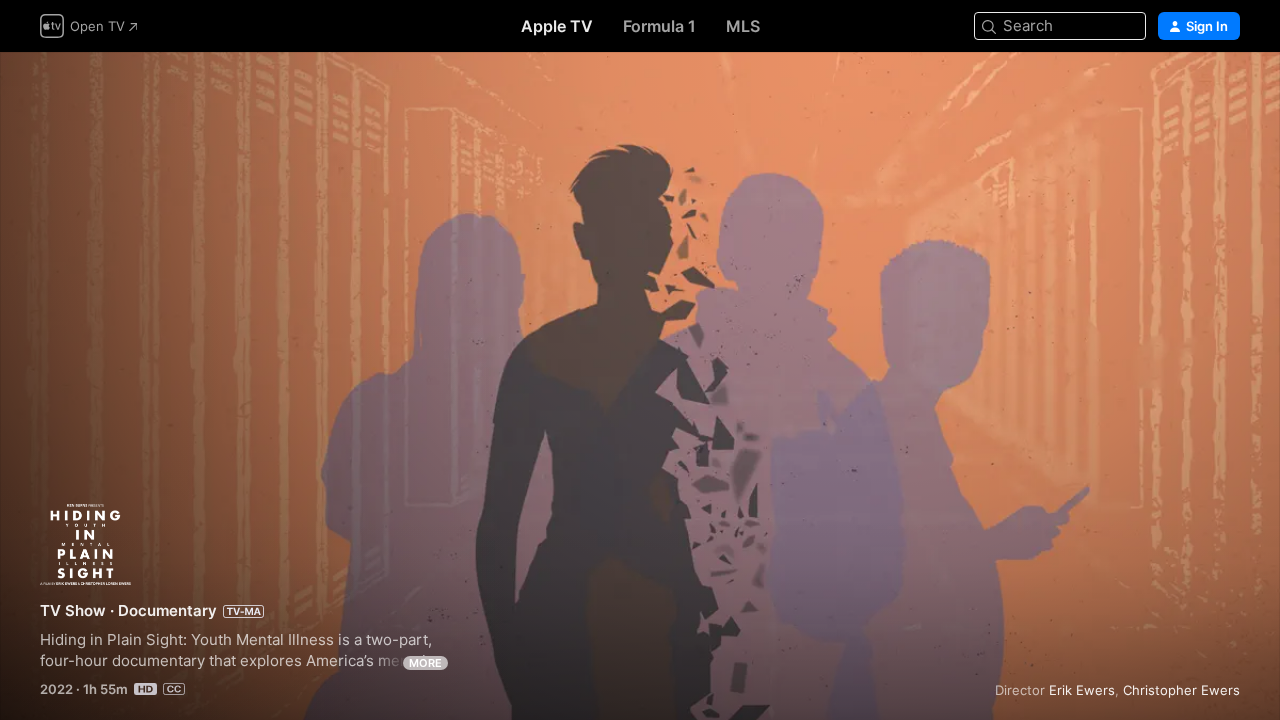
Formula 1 (659, 26)
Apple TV (557, 26)
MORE (425, 663)
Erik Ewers (1082, 690)
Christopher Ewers (1181, 690)
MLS (743, 26)
